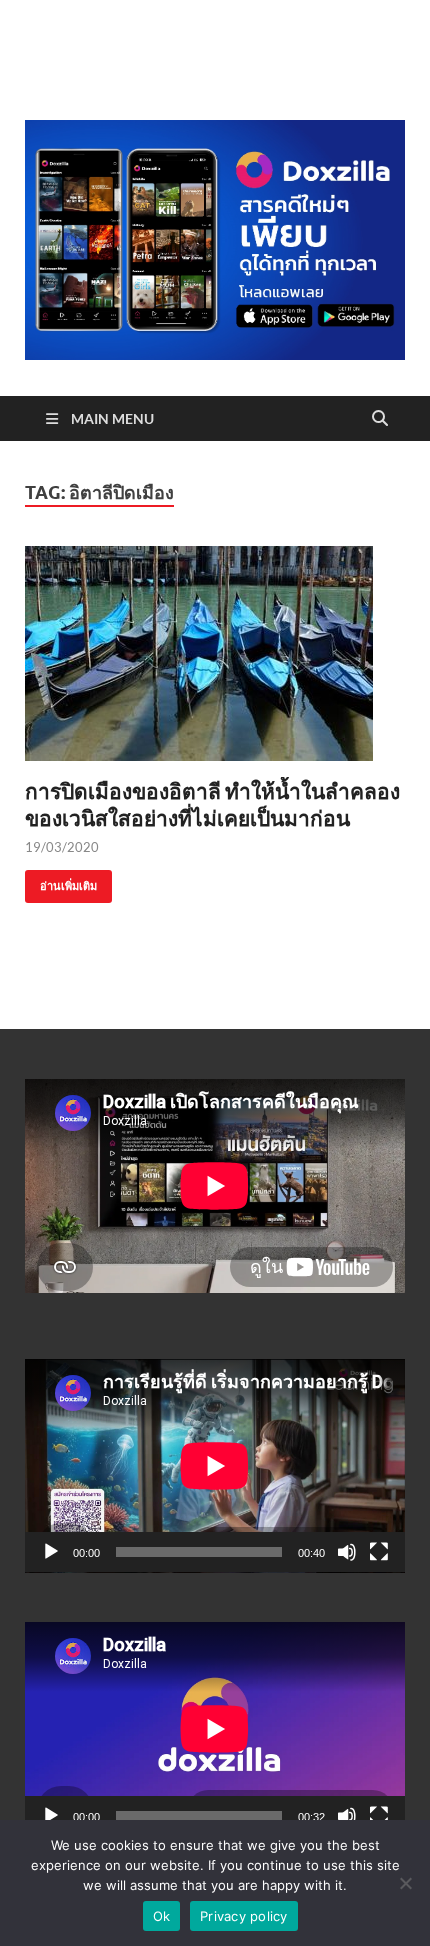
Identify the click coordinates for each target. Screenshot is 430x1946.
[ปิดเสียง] (347, 1552)
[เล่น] (51, 1552)
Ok (162, 1916)
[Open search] (380, 419)
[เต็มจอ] (379, 1552)
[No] (405, 1883)
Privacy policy (244, 1916)
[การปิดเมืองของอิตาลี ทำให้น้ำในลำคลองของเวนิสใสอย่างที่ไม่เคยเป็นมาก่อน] (215, 653)
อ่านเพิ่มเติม (61, 881)
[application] (215, 1466)
